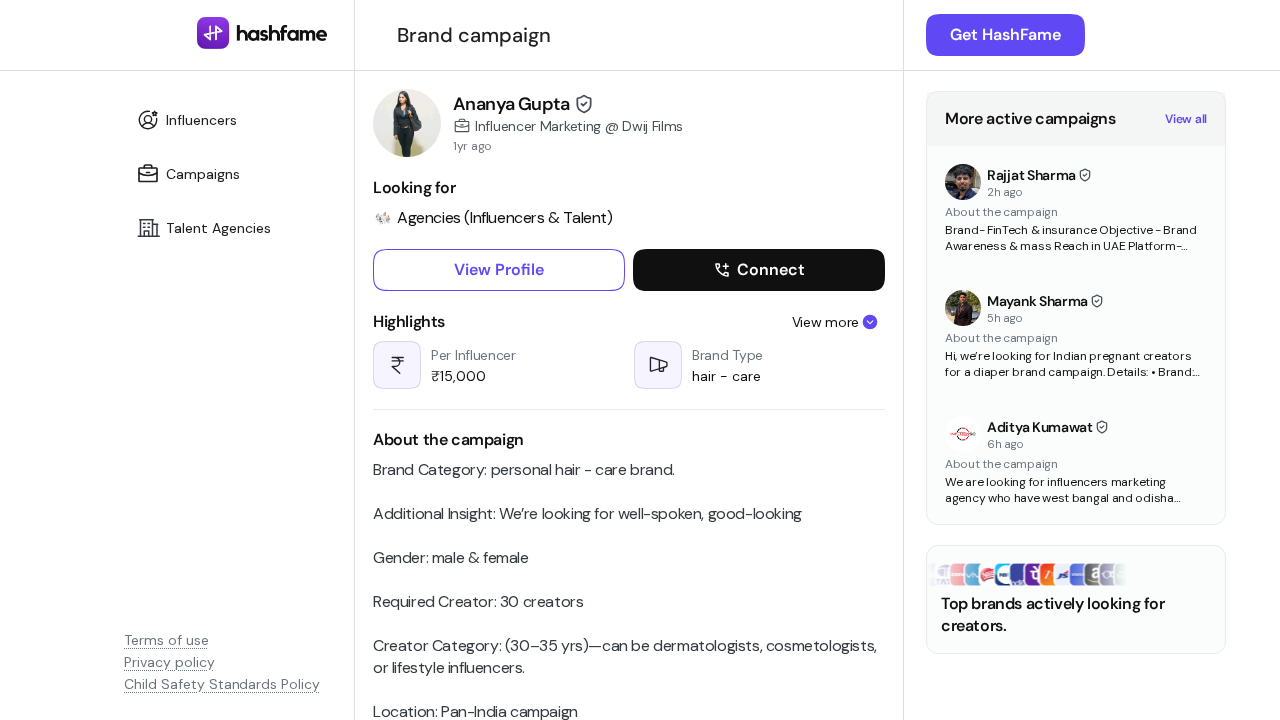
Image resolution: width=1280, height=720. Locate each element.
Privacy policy (169, 662)
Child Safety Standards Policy (222, 684)
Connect (771, 269)
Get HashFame (1005, 34)
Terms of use (166, 640)
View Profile (499, 269)
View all (1186, 119)
